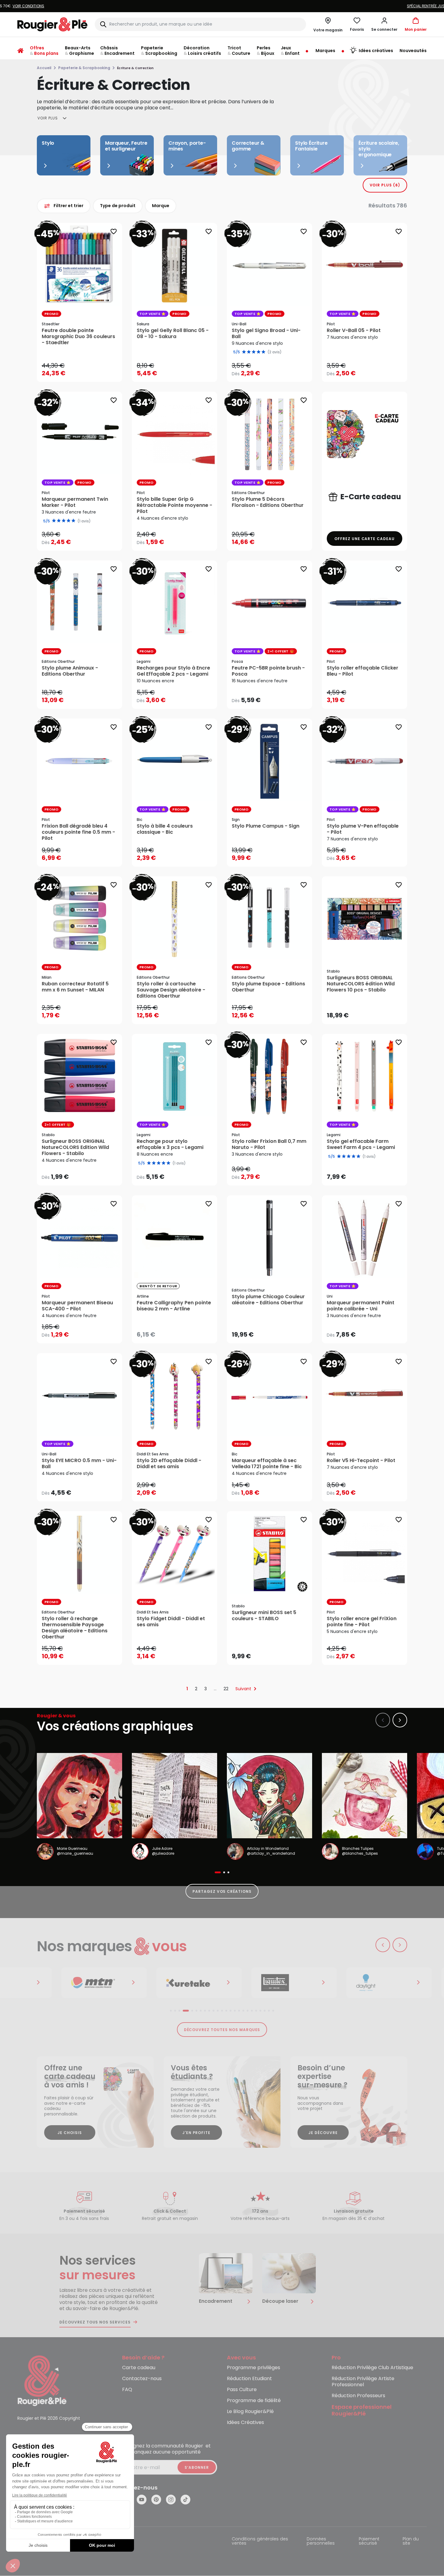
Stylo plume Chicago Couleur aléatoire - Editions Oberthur (268, 1300)
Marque (161, 206)
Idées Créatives (245, 2423)
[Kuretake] (174, 1983)
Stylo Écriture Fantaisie (311, 146)
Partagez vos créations (222, 1891)
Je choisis (70, 2133)
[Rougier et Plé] (42, 2380)
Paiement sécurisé (369, 2541)
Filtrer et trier (69, 206)
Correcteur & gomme (248, 146)
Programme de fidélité (254, 2401)
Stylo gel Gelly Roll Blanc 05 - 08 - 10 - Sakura (173, 334)
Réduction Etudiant (249, 2379)
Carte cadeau (139, 2368)
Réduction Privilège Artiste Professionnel (363, 2382)
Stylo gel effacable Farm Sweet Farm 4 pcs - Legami (361, 1144)
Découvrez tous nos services (95, 2322)
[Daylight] (365, 1983)
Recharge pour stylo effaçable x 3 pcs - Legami (170, 1144)
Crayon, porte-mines (187, 146)
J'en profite (197, 2133)
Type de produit (118, 206)
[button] (384, 24)
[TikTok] (185, 2500)
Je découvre (323, 2133)
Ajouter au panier (85, 371)
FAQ (127, 2390)
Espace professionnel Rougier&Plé (362, 2411)
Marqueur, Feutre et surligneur (126, 146)
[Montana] (79, 1983)
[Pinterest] (156, 2500)
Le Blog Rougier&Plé (250, 2412)
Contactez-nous (142, 2379)
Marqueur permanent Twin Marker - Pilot (75, 502)
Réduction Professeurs (358, 2396)
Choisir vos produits (275, 369)
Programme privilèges (254, 2368)
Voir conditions (258, 6)
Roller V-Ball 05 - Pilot (354, 330)
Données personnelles (321, 2541)
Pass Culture (242, 2390)
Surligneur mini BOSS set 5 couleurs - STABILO (264, 1616)
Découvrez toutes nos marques (222, 2030)
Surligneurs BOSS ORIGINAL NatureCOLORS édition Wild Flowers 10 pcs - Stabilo (361, 984)
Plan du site (411, 2541)
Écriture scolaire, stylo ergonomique (379, 149)
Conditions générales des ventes (260, 2541)
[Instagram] (171, 2500)
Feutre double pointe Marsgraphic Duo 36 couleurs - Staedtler (78, 337)
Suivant (243, 1689)
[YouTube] (142, 2500)
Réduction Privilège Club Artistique (372, 2368)
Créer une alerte (179, 1333)
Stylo (48, 143)
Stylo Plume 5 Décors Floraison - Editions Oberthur (268, 502)
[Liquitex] (270, 1983)
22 (226, 1689)
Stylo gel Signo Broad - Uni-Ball (266, 334)
